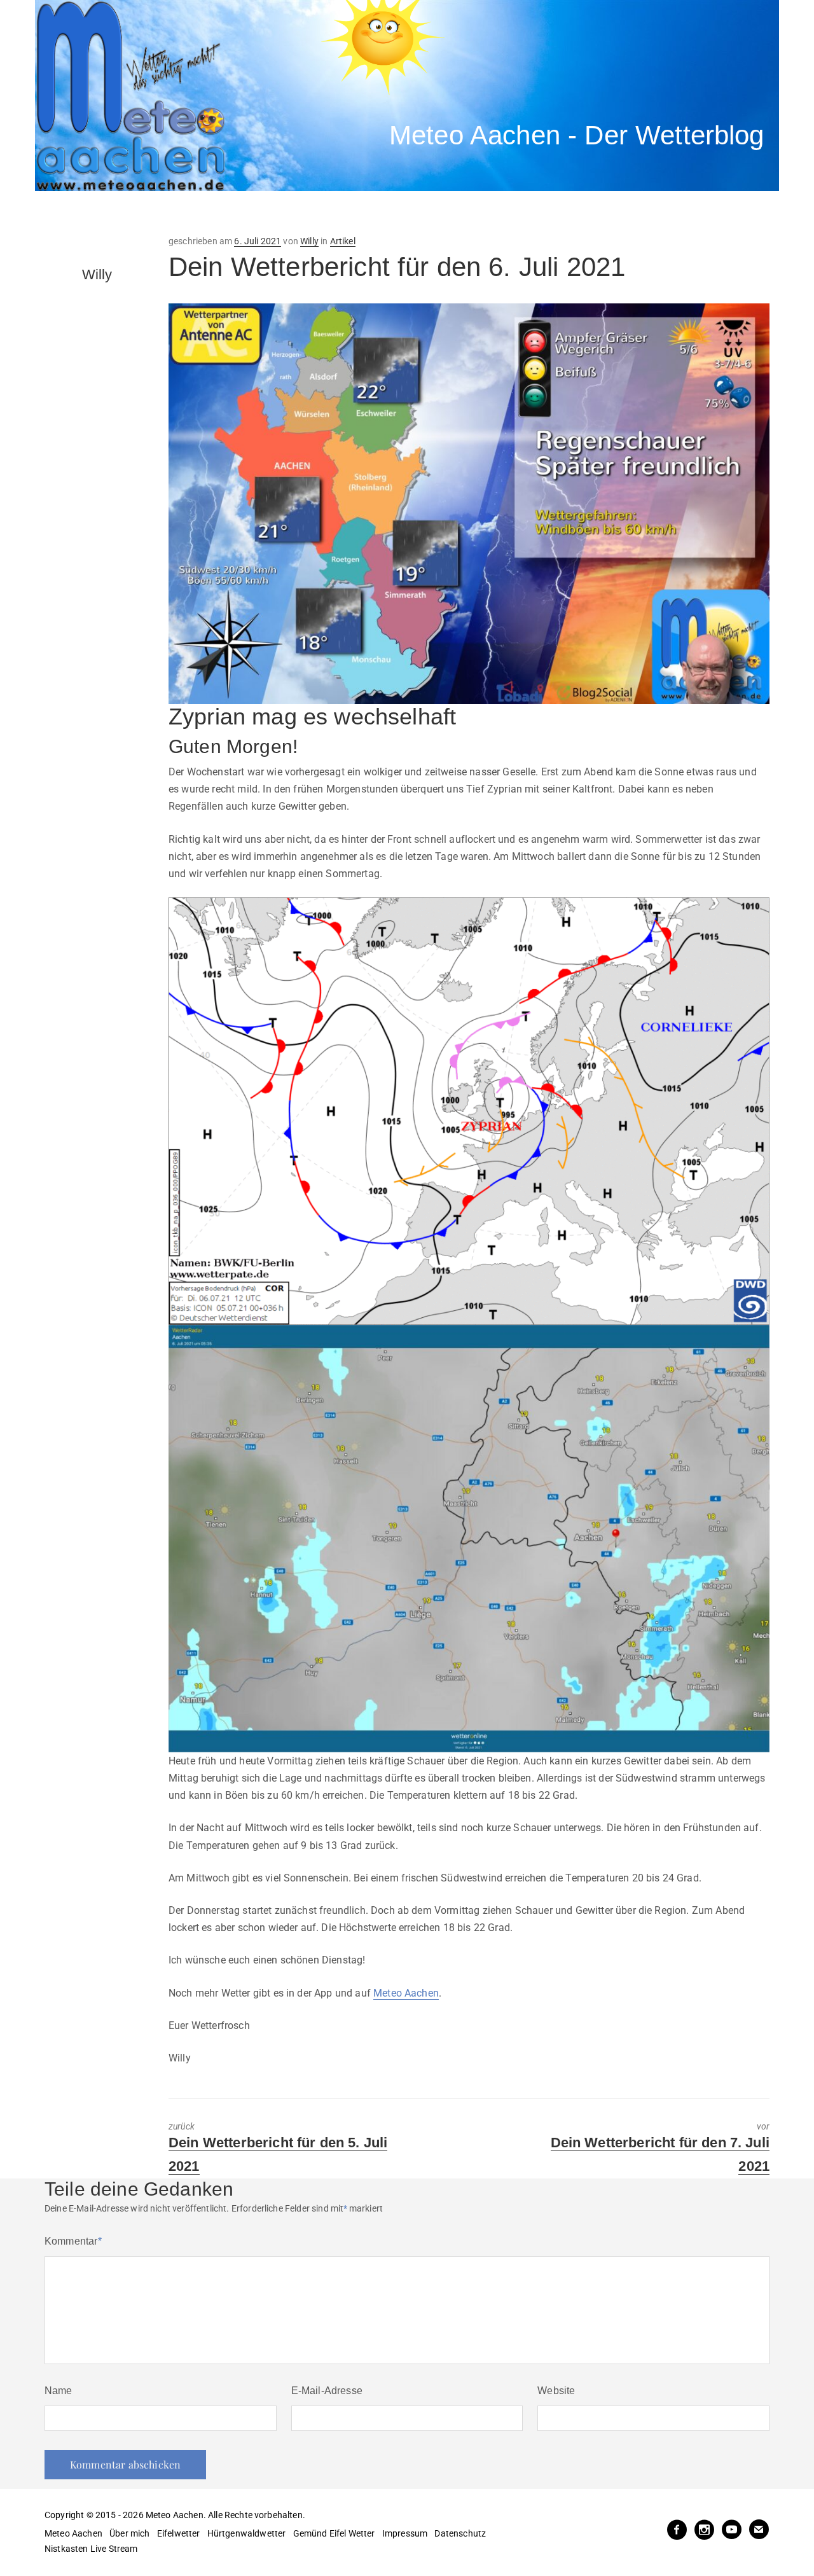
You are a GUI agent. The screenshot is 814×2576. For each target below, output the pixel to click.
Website (556, 2391)
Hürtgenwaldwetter (247, 2533)
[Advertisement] (270, 213)
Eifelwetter (179, 2533)
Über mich (129, 2533)
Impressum (405, 2533)
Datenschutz (460, 2533)
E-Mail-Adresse (327, 2391)
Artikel (343, 241)
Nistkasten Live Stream (91, 2549)
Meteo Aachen (406, 1993)
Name (59, 2391)
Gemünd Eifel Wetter (334, 2533)
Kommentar (73, 2241)
